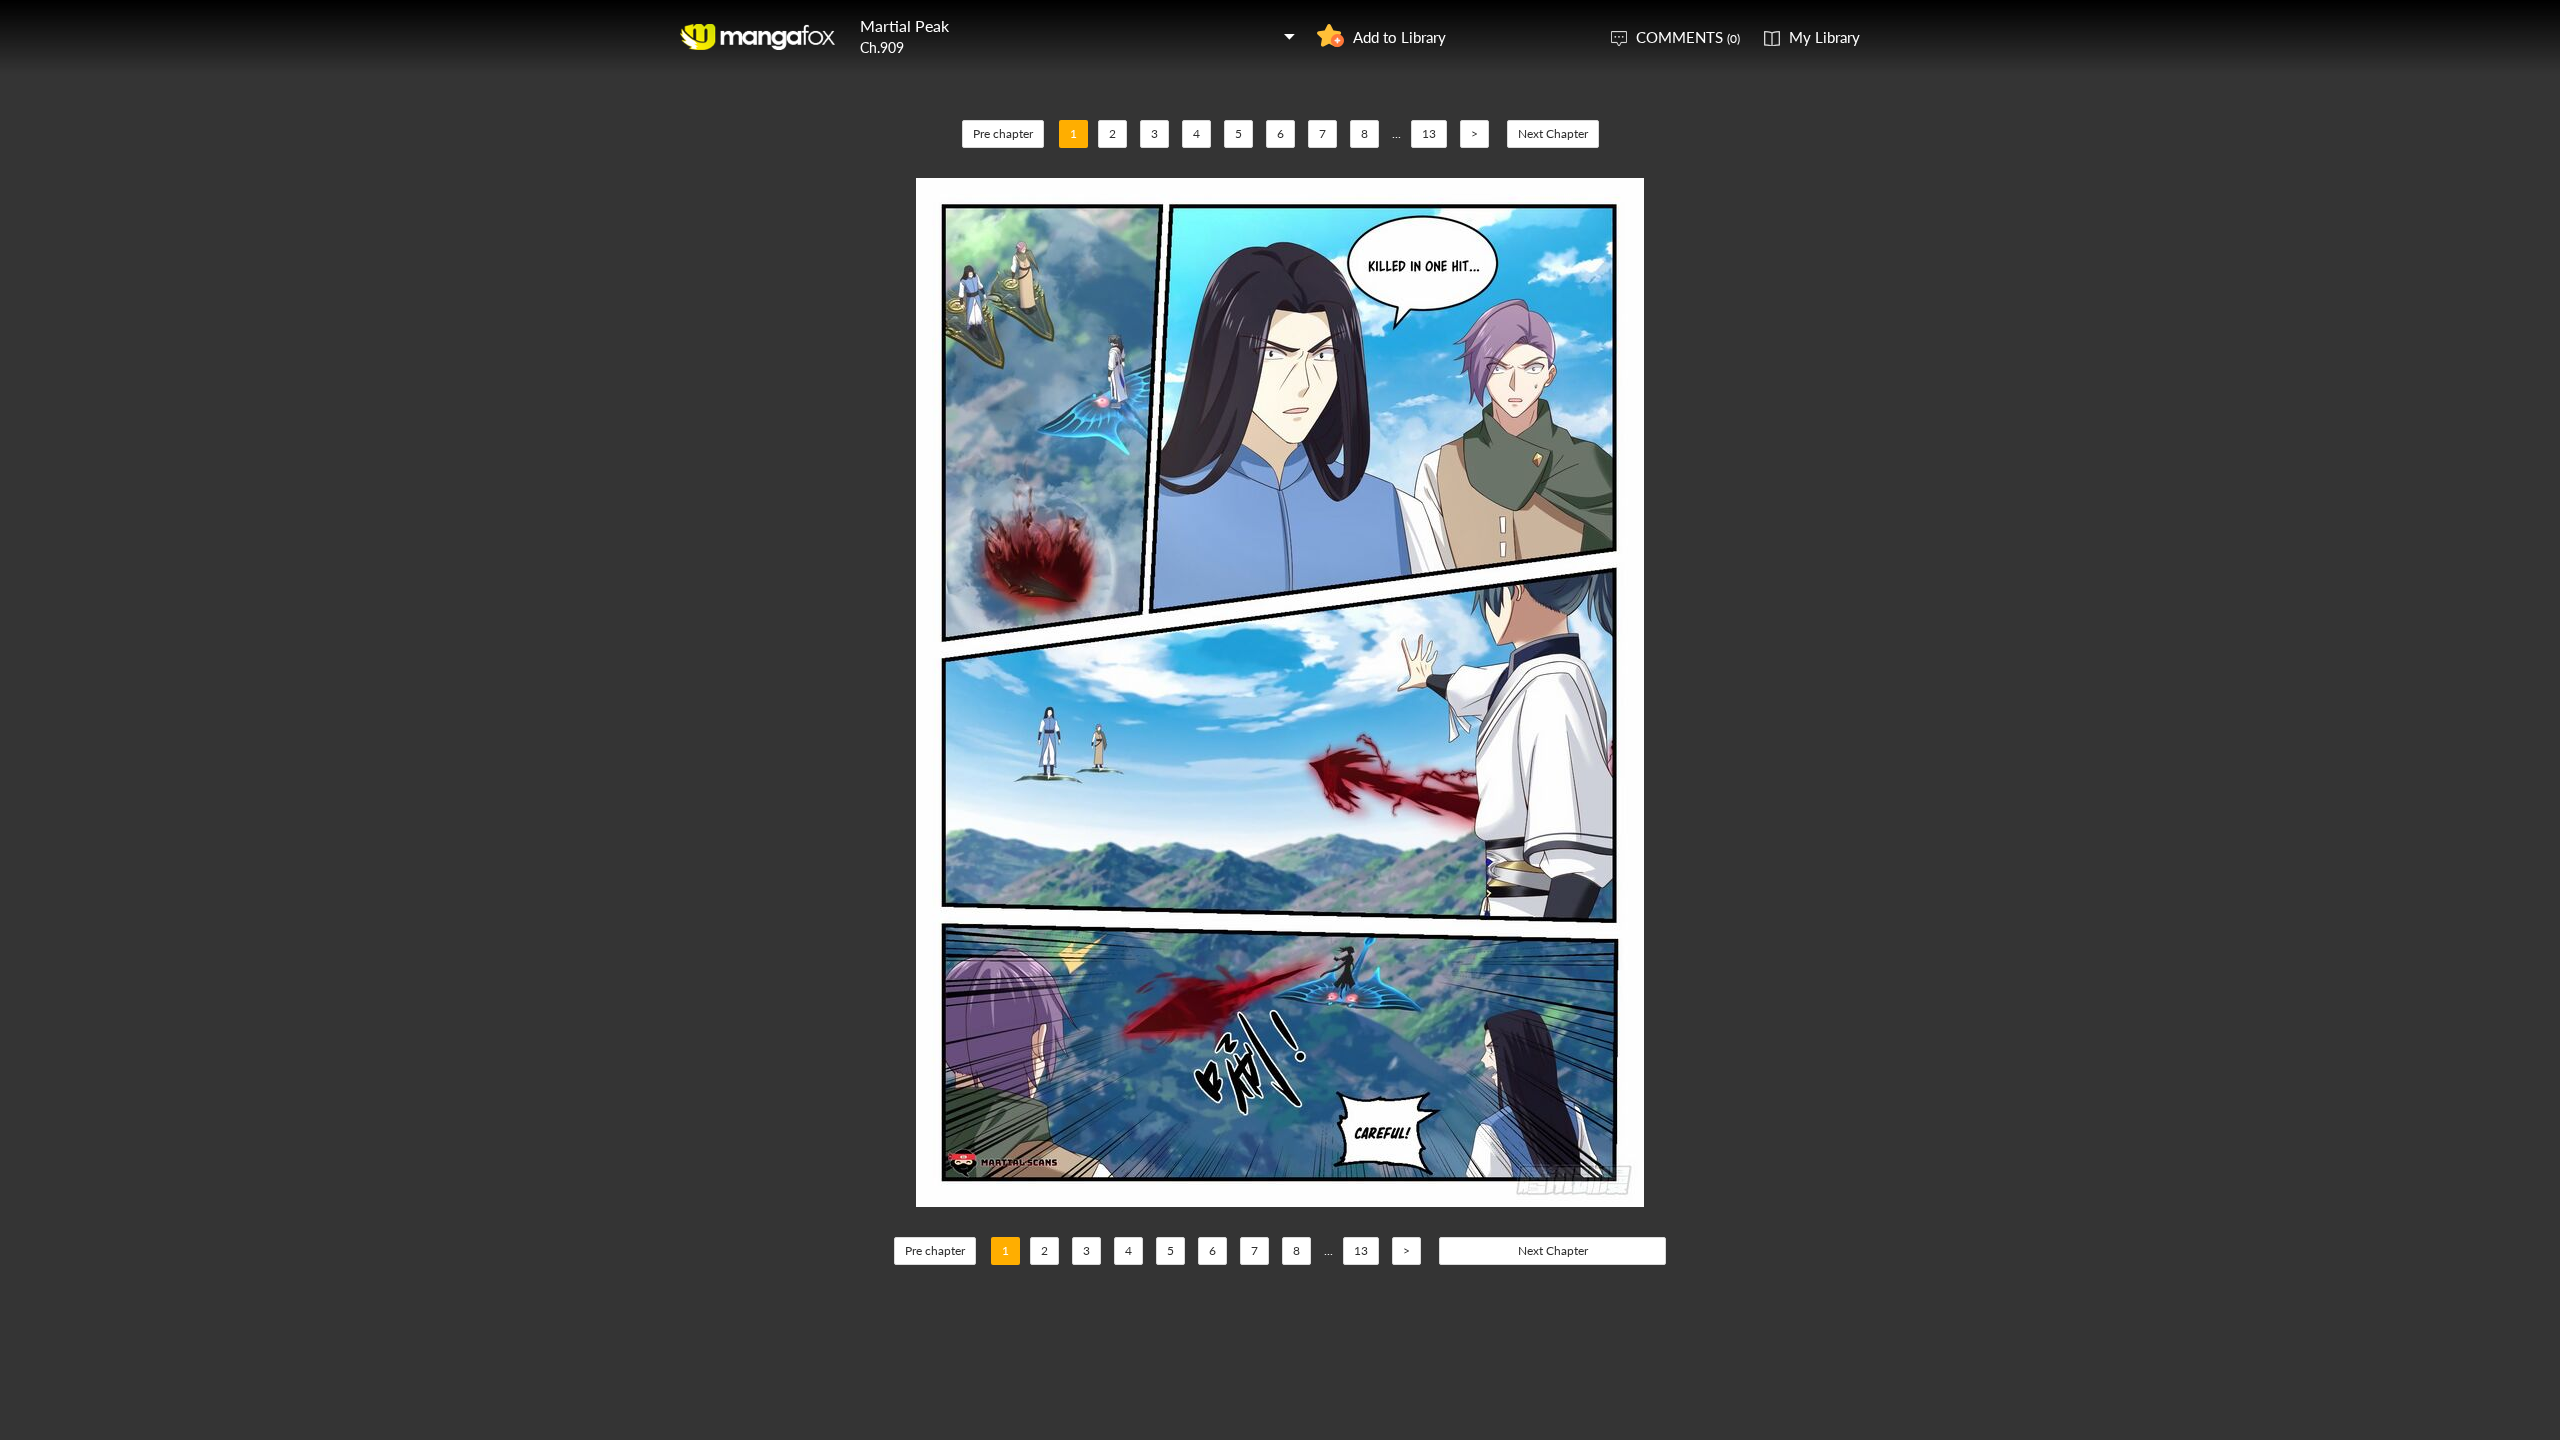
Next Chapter (1553, 133)
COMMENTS (1688, 37)
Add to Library (1399, 37)
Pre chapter (1003, 133)
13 (1429, 133)
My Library (1824, 37)
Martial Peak (904, 25)
